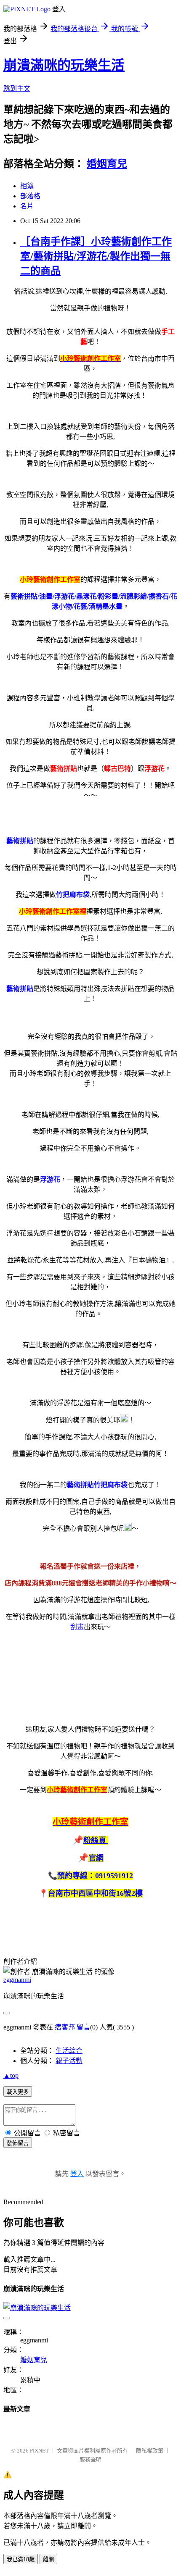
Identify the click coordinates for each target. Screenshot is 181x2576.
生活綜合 (69, 2051)
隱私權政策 (150, 2451)
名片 (27, 206)
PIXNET (39, 2451)
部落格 (30, 196)
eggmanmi (17, 1980)
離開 (48, 2559)
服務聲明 (90, 2459)
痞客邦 (65, 2027)
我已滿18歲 (21, 2559)
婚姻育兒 (107, 164)
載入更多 (18, 2092)
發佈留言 (18, 2143)
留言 (83, 2027)
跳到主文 (17, 88)
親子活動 (69, 2061)
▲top (11, 2075)
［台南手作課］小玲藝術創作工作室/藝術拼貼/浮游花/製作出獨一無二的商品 (96, 256)
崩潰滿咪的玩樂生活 (64, 65)
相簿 (27, 186)
